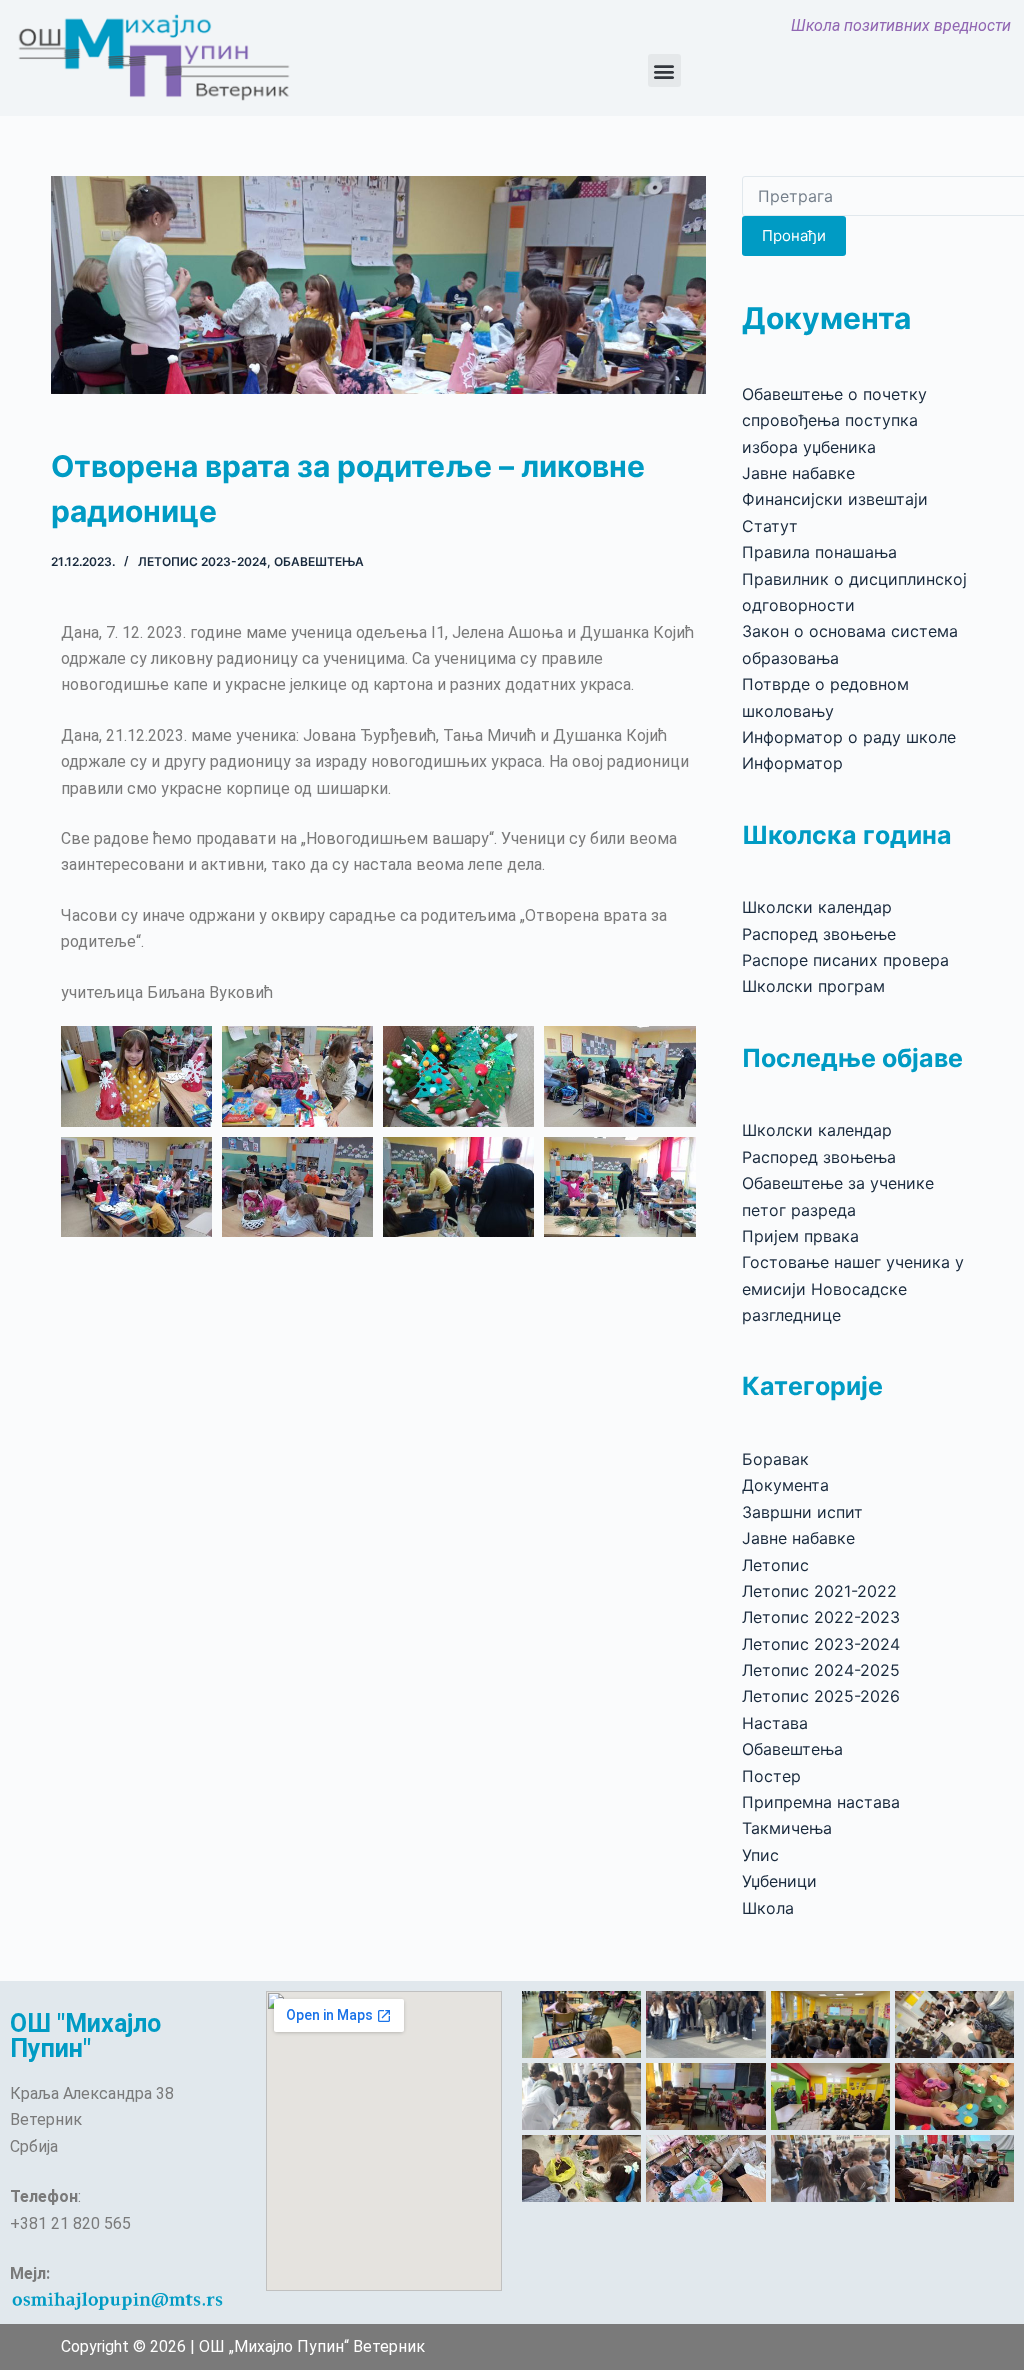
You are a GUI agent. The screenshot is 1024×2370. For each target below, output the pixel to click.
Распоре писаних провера (845, 960)
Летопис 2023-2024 (202, 561)
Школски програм (813, 986)
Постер (771, 1776)
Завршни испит (802, 1512)
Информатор (792, 763)
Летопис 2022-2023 (821, 1617)
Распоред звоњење (819, 934)
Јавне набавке (798, 473)
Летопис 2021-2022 (819, 1591)
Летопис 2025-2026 (821, 1696)
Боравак (775, 1459)
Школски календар (817, 907)
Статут (770, 526)
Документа (785, 1485)
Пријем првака (800, 1236)
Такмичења (787, 1828)
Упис (760, 1855)
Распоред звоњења (819, 1157)
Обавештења (319, 561)
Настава (775, 1723)
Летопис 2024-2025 (821, 1670)
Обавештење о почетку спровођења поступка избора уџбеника (834, 420)
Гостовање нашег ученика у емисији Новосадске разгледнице (853, 1288)
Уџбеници (779, 1881)
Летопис (775, 1565)
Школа (768, 1908)
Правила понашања (819, 552)
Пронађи (794, 235)
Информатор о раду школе (849, 737)
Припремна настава (821, 1802)
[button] (664, 70)
